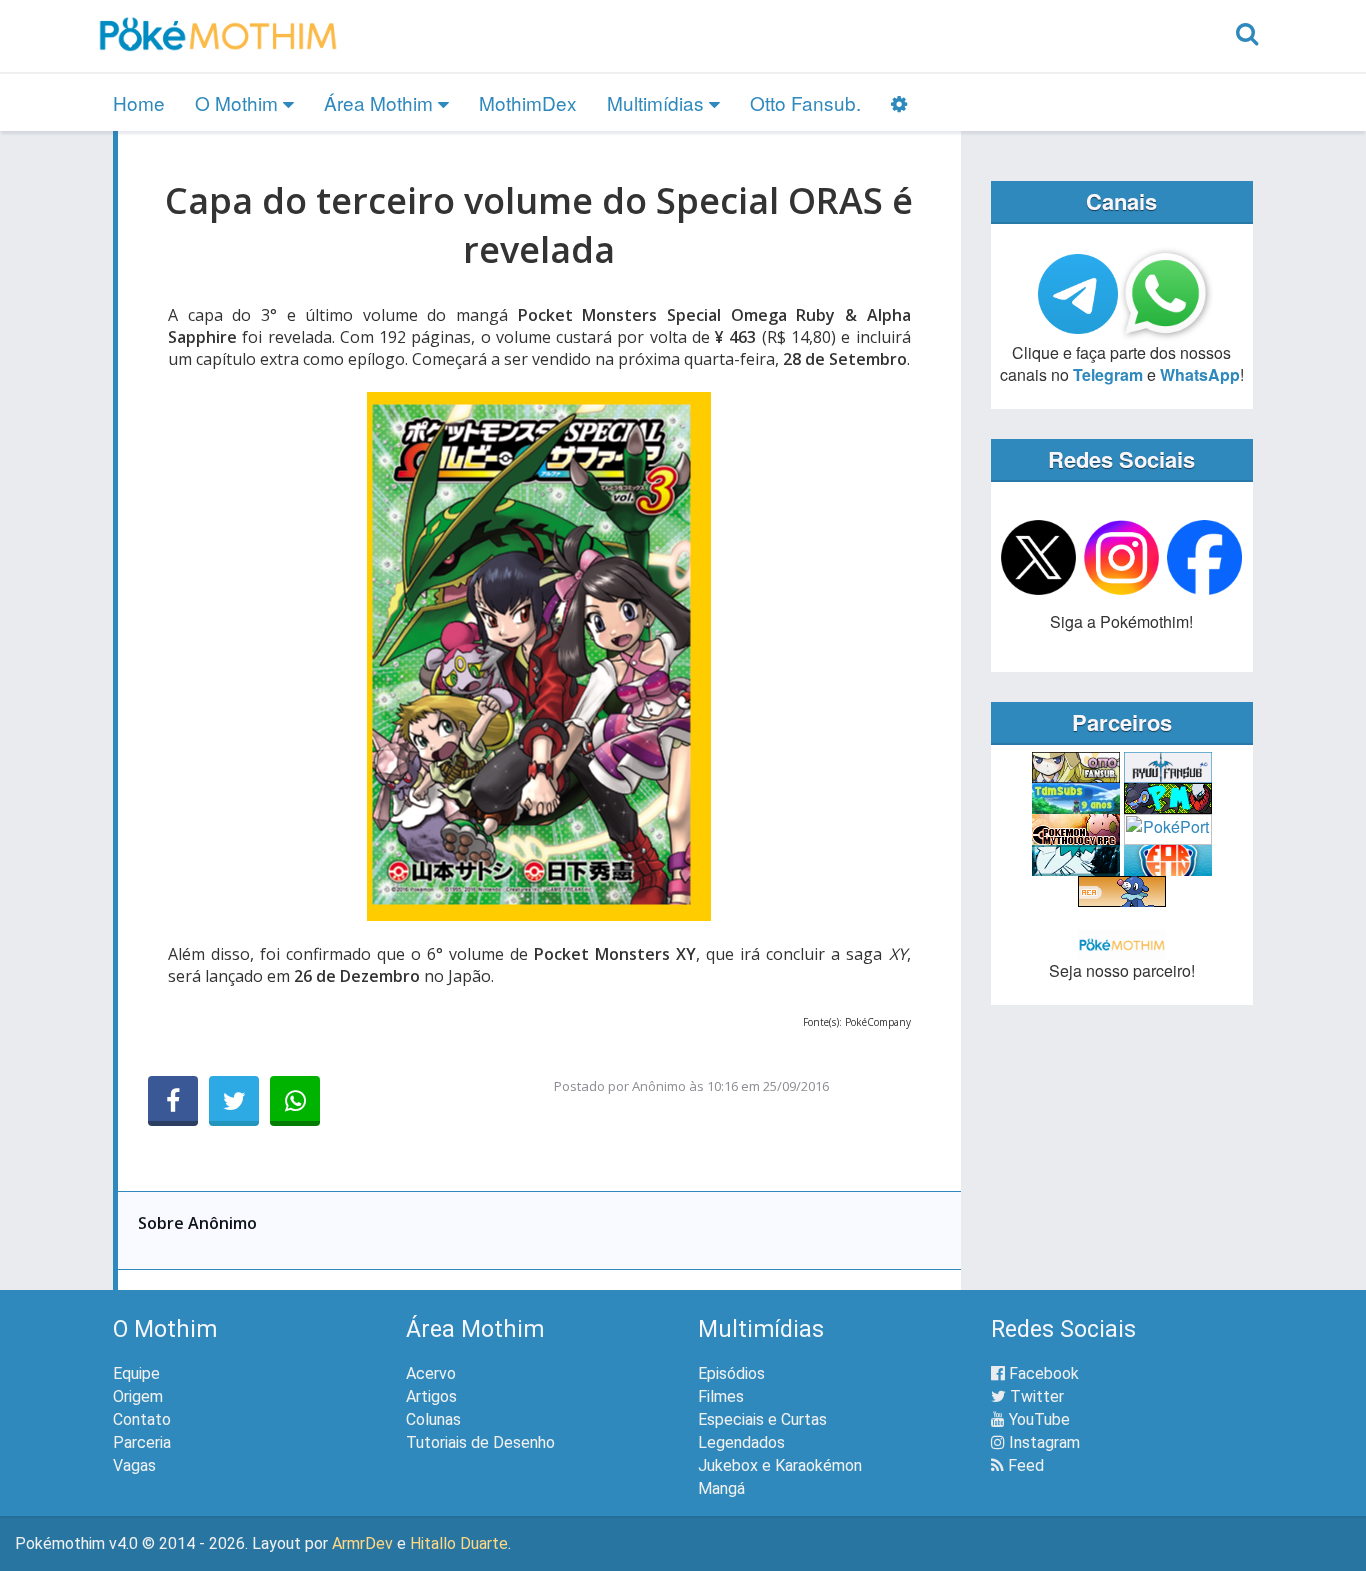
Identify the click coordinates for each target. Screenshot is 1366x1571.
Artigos (431, 1396)
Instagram (1042, 1442)
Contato (142, 1419)
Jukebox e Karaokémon (780, 1465)
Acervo (431, 1373)
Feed (1024, 1465)
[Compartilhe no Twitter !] (234, 1101)
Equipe (136, 1373)
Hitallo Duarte (459, 1543)
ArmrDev (362, 1543)
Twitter (1035, 1396)
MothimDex (528, 102)
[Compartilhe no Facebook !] (173, 1101)
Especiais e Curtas (762, 1419)
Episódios (731, 1373)
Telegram (1108, 374)
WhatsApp (1200, 374)
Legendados (741, 1442)
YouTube (1037, 1419)
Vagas (134, 1465)
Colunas (433, 1419)
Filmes (721, 1396)
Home (139, 102)
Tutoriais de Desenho (480, 1442)
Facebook (1042, 1373)
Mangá (721, 1488)
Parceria (142, 1442)
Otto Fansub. (805, 102)
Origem (138, 1396)
